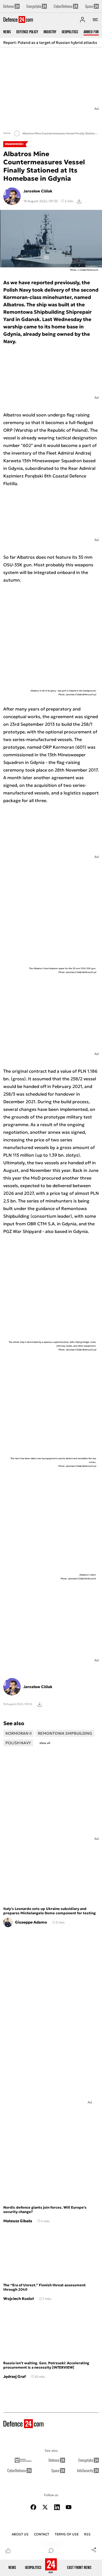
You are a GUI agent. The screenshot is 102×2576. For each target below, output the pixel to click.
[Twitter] (45, 2507)
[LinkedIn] (57, 2507)
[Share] (94, 2550)
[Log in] (82, 20)
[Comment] (51, 2550)
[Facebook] (33, 2507)
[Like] (8, 2550)
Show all (45, 1743)
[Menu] (95, 20)
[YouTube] (69, 2507)
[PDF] (40, 1704)
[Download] (79, 201)
